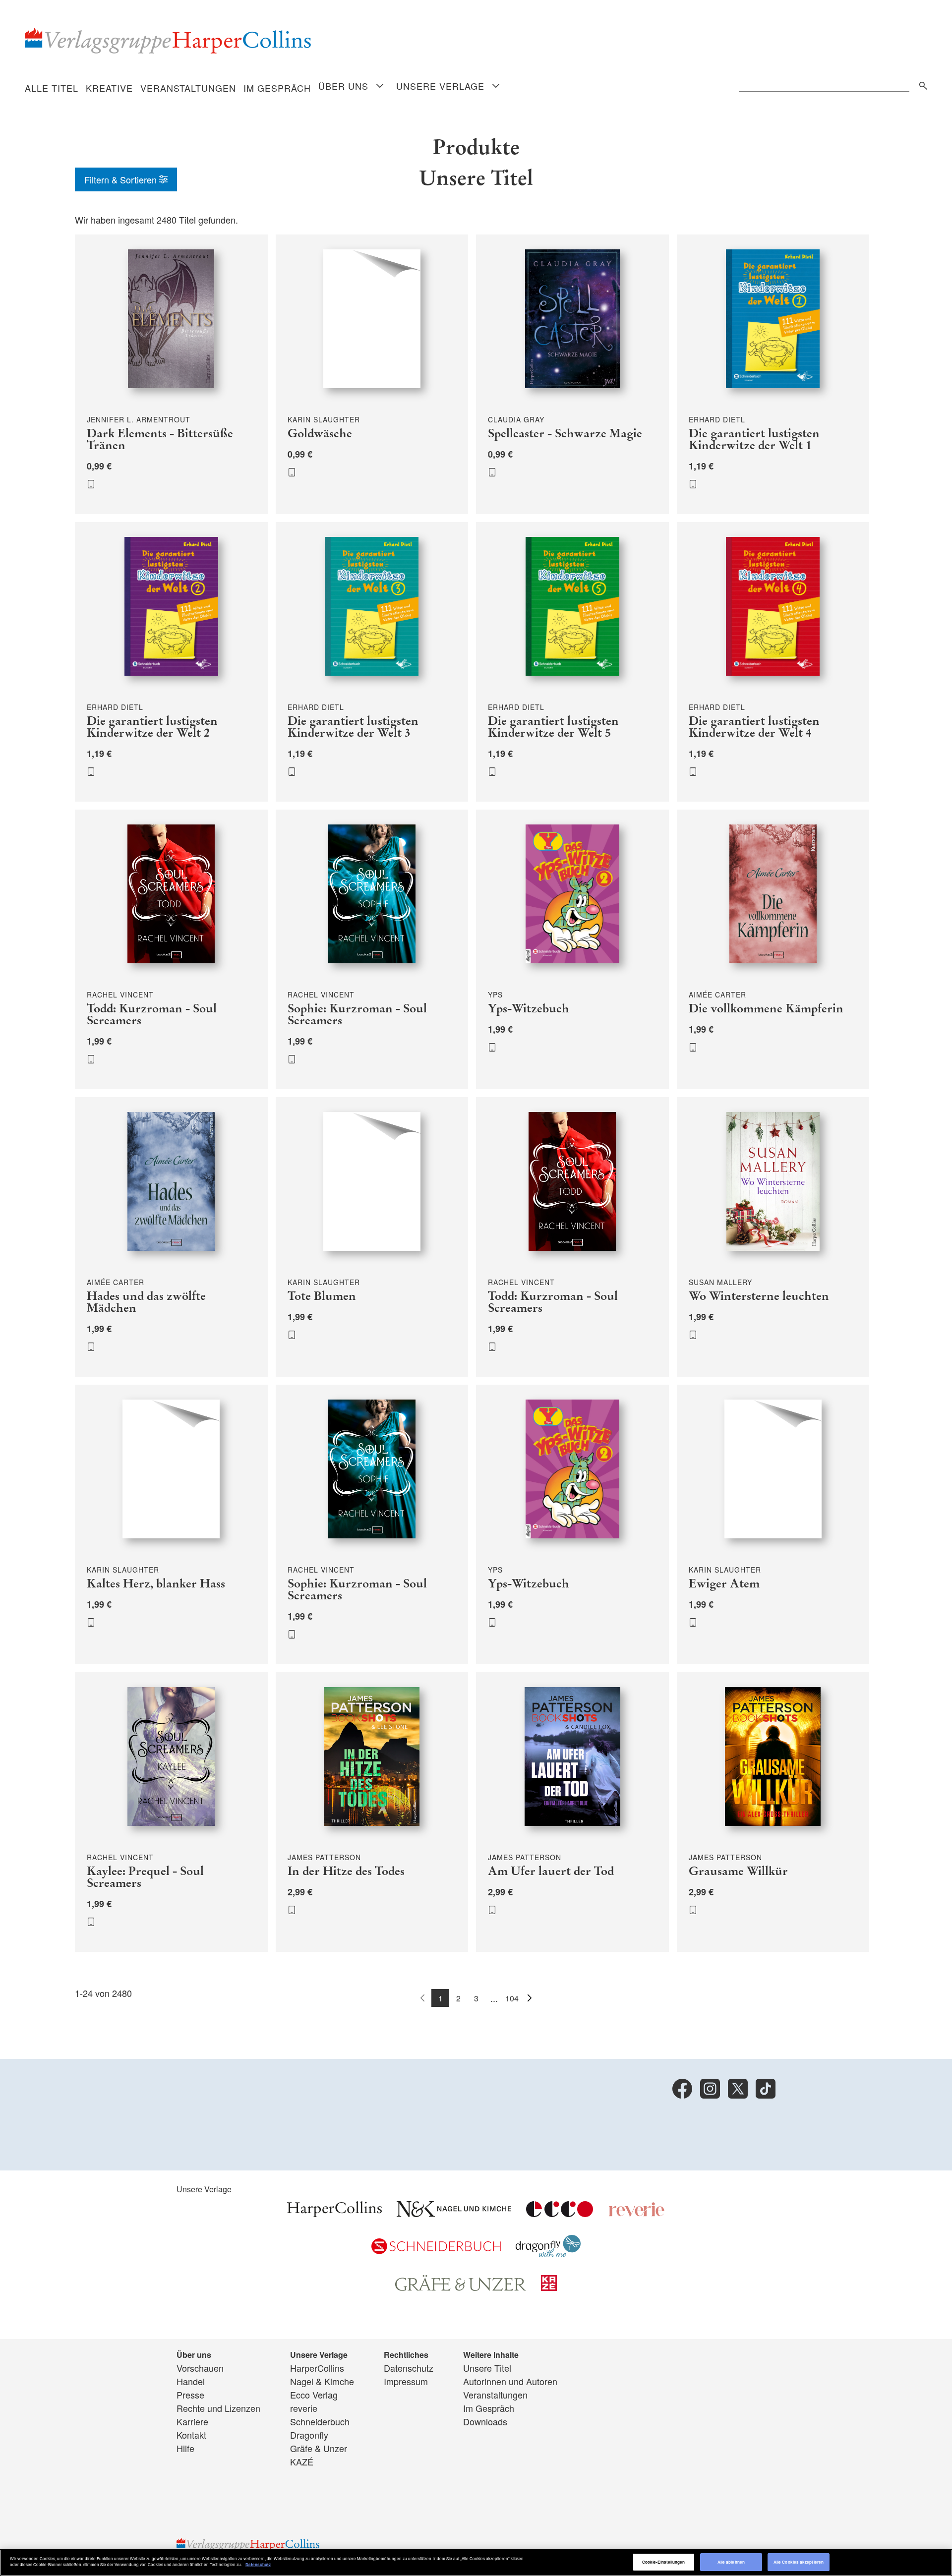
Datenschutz (409, 2368)
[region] (476, 2563)
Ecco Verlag (314, 2395)
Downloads (485, 2421)
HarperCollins (317, 2368)
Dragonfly (309, 2435)
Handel (191, 2381)
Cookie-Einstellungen (664, 2562)
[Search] (921, 84)
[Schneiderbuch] (436, 2250)
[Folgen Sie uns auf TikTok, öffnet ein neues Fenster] (766, 2089)
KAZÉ (302, 2461)
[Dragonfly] (548, 2253)
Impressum (406, 2381)
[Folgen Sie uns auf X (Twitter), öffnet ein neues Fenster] (738, 2089)
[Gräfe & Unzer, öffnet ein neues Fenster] (461, 2287)
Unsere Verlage (440, 86)
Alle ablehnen (731, 2562)
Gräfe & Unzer (319, 2448)
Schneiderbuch (320, 2421)
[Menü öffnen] (380, 87)
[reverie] (637, 2213)
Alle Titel (52, 88)
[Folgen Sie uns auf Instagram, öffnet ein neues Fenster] (710, 2089)
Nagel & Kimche (322, 2381)
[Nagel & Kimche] (454, 2213)
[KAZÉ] (549, 2287)
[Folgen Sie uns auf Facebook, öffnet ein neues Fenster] (682, 2089)
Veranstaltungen (188, 88)
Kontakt (191, 2435)
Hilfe (185, 2448)
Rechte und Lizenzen (218, 2408)
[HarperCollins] (334, 2213)
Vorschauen (200, 2368)
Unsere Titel (487, 2368)
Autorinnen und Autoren (510, 2381)
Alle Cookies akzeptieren (799, 2562)
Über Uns (343, 86)
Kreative (109, 88)
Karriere (192, 2421)
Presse (190, 2395)
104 (512, 1998)
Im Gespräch (277, 88)
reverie (304, 2408)
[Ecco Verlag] (560, 2213)
